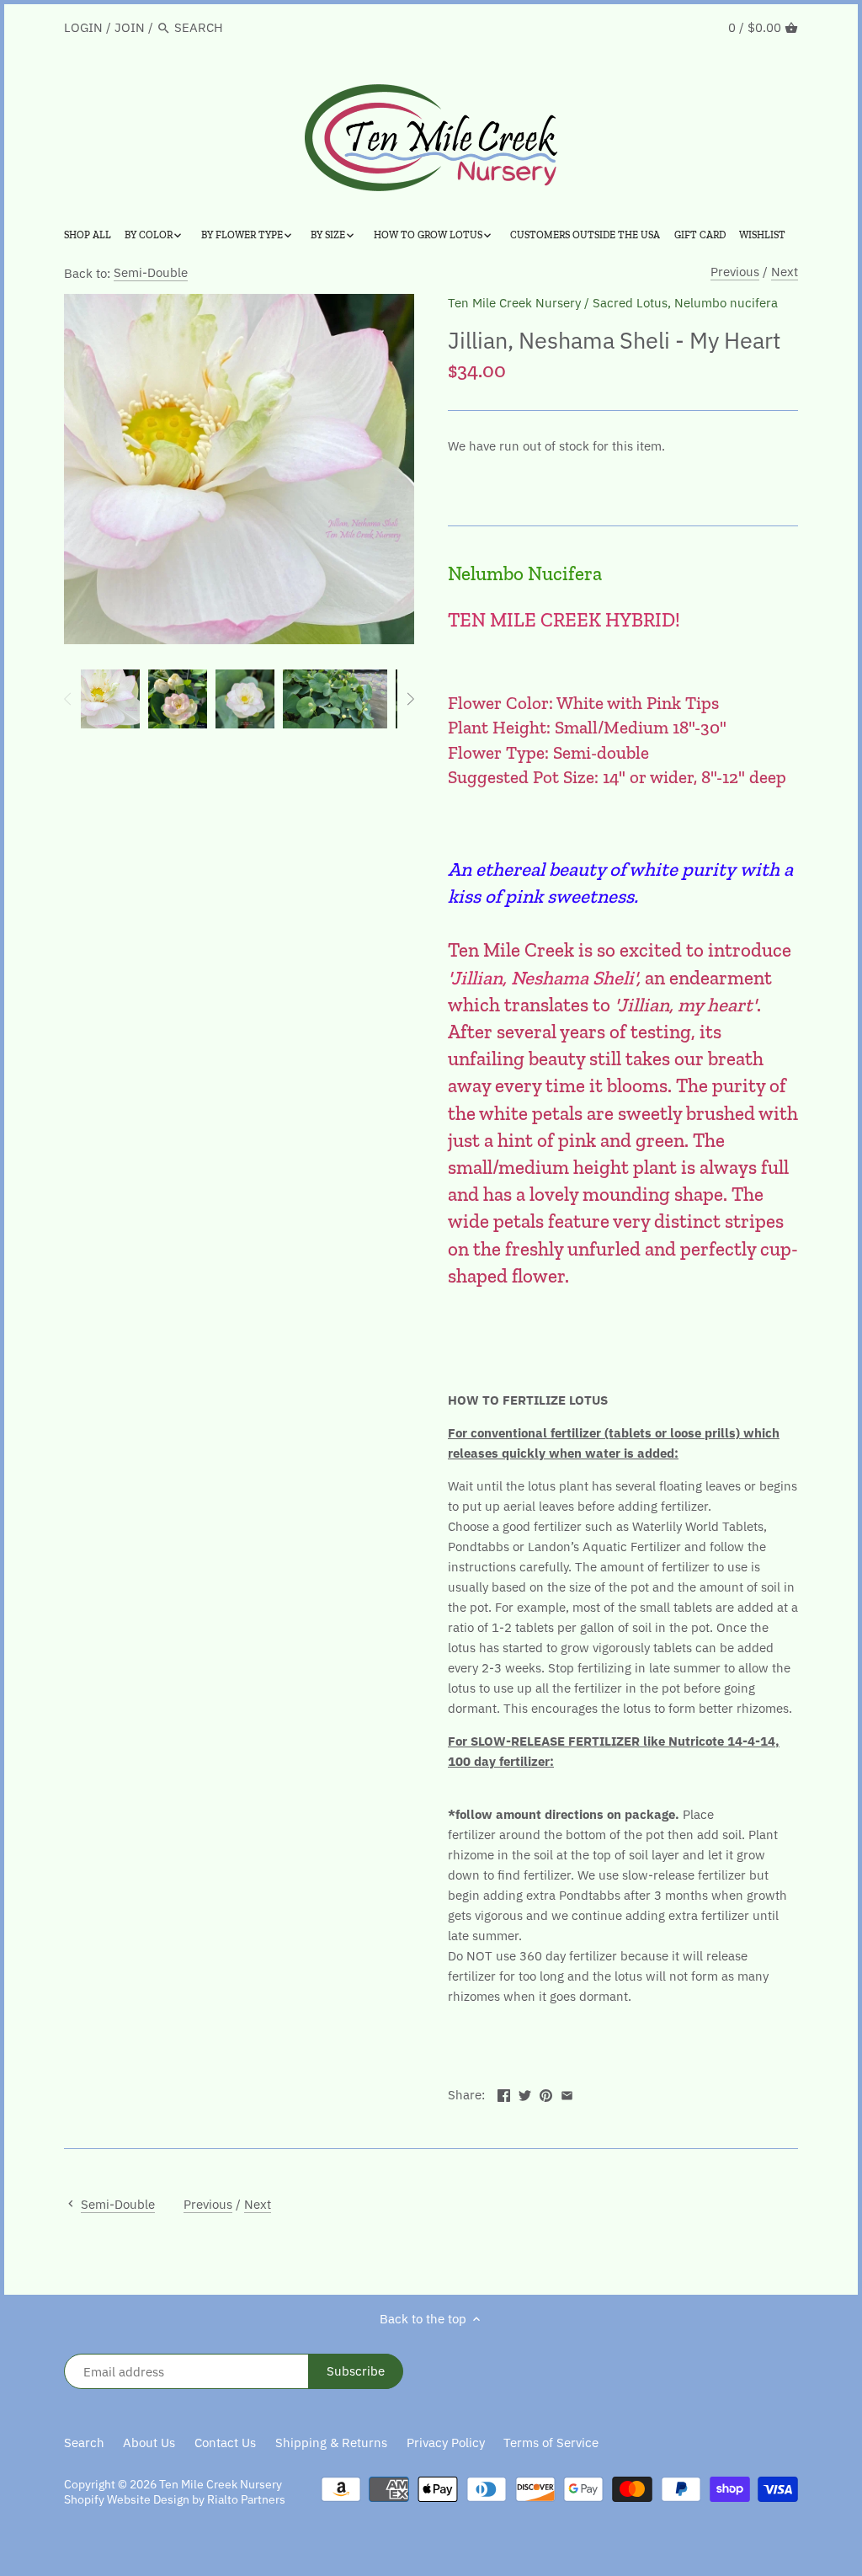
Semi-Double (151, 272)
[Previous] (68, 699)
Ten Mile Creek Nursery (514, 303)
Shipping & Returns (331, 2443)
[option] (110, 699)
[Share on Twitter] (525, 2093)
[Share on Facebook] (504, 2093)
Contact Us (225, 2443)
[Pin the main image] (546, 2093)
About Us (149, 2443)
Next (785, 272)
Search (84, 2443)
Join (130, 27)
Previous (735, 272)
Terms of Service (551, 2443)
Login (83, 27)
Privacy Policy (446, 2443)
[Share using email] (567, 2093)
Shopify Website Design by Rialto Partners (175, 2499)
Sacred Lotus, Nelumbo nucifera (685, 303)
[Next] (410, 699)
